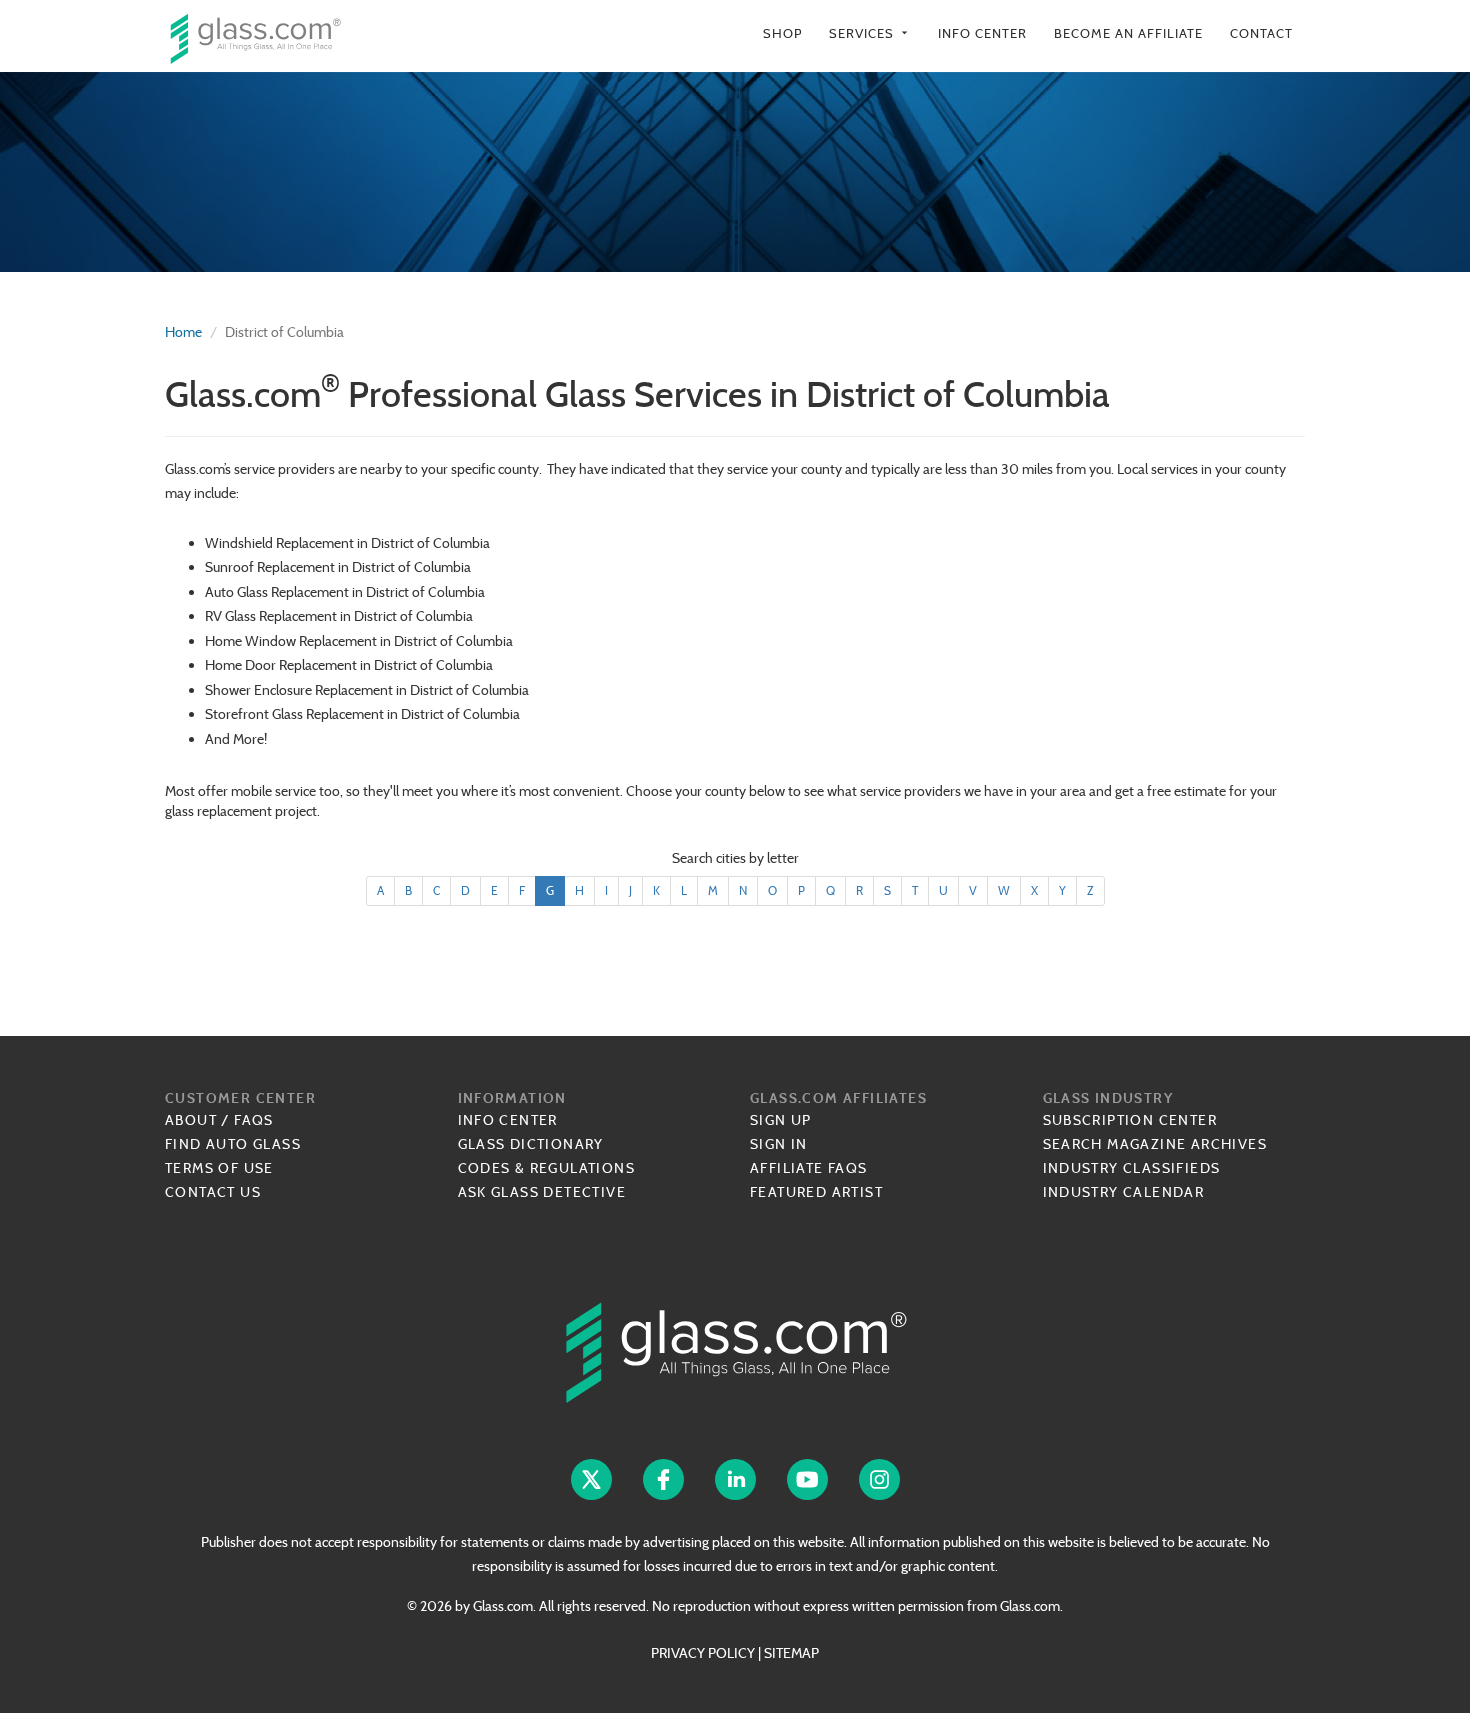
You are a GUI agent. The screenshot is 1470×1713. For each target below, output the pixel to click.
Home (183, 332)
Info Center (982, 33)
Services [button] (870, 33)
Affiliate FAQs (809, 1168)
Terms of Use (219, 1168)
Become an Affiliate (1128, 33)
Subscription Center (1130, 1120)
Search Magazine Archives (1155, 1144)
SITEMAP (791, 1653)
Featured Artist (816, 1192)
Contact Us (213, 1192)
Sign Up (781, 1120)
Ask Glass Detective (542, 1192)
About (191, 1120)
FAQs (254, 1120)
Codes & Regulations (547, 1168)
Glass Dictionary (531, 1144)
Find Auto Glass (233, 1144)
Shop (782, 33)
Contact (1261, 33)
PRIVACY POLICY (703, 1653)
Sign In (779, 1144)
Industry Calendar (1124, 1192)
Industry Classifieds (1132, 1168)
